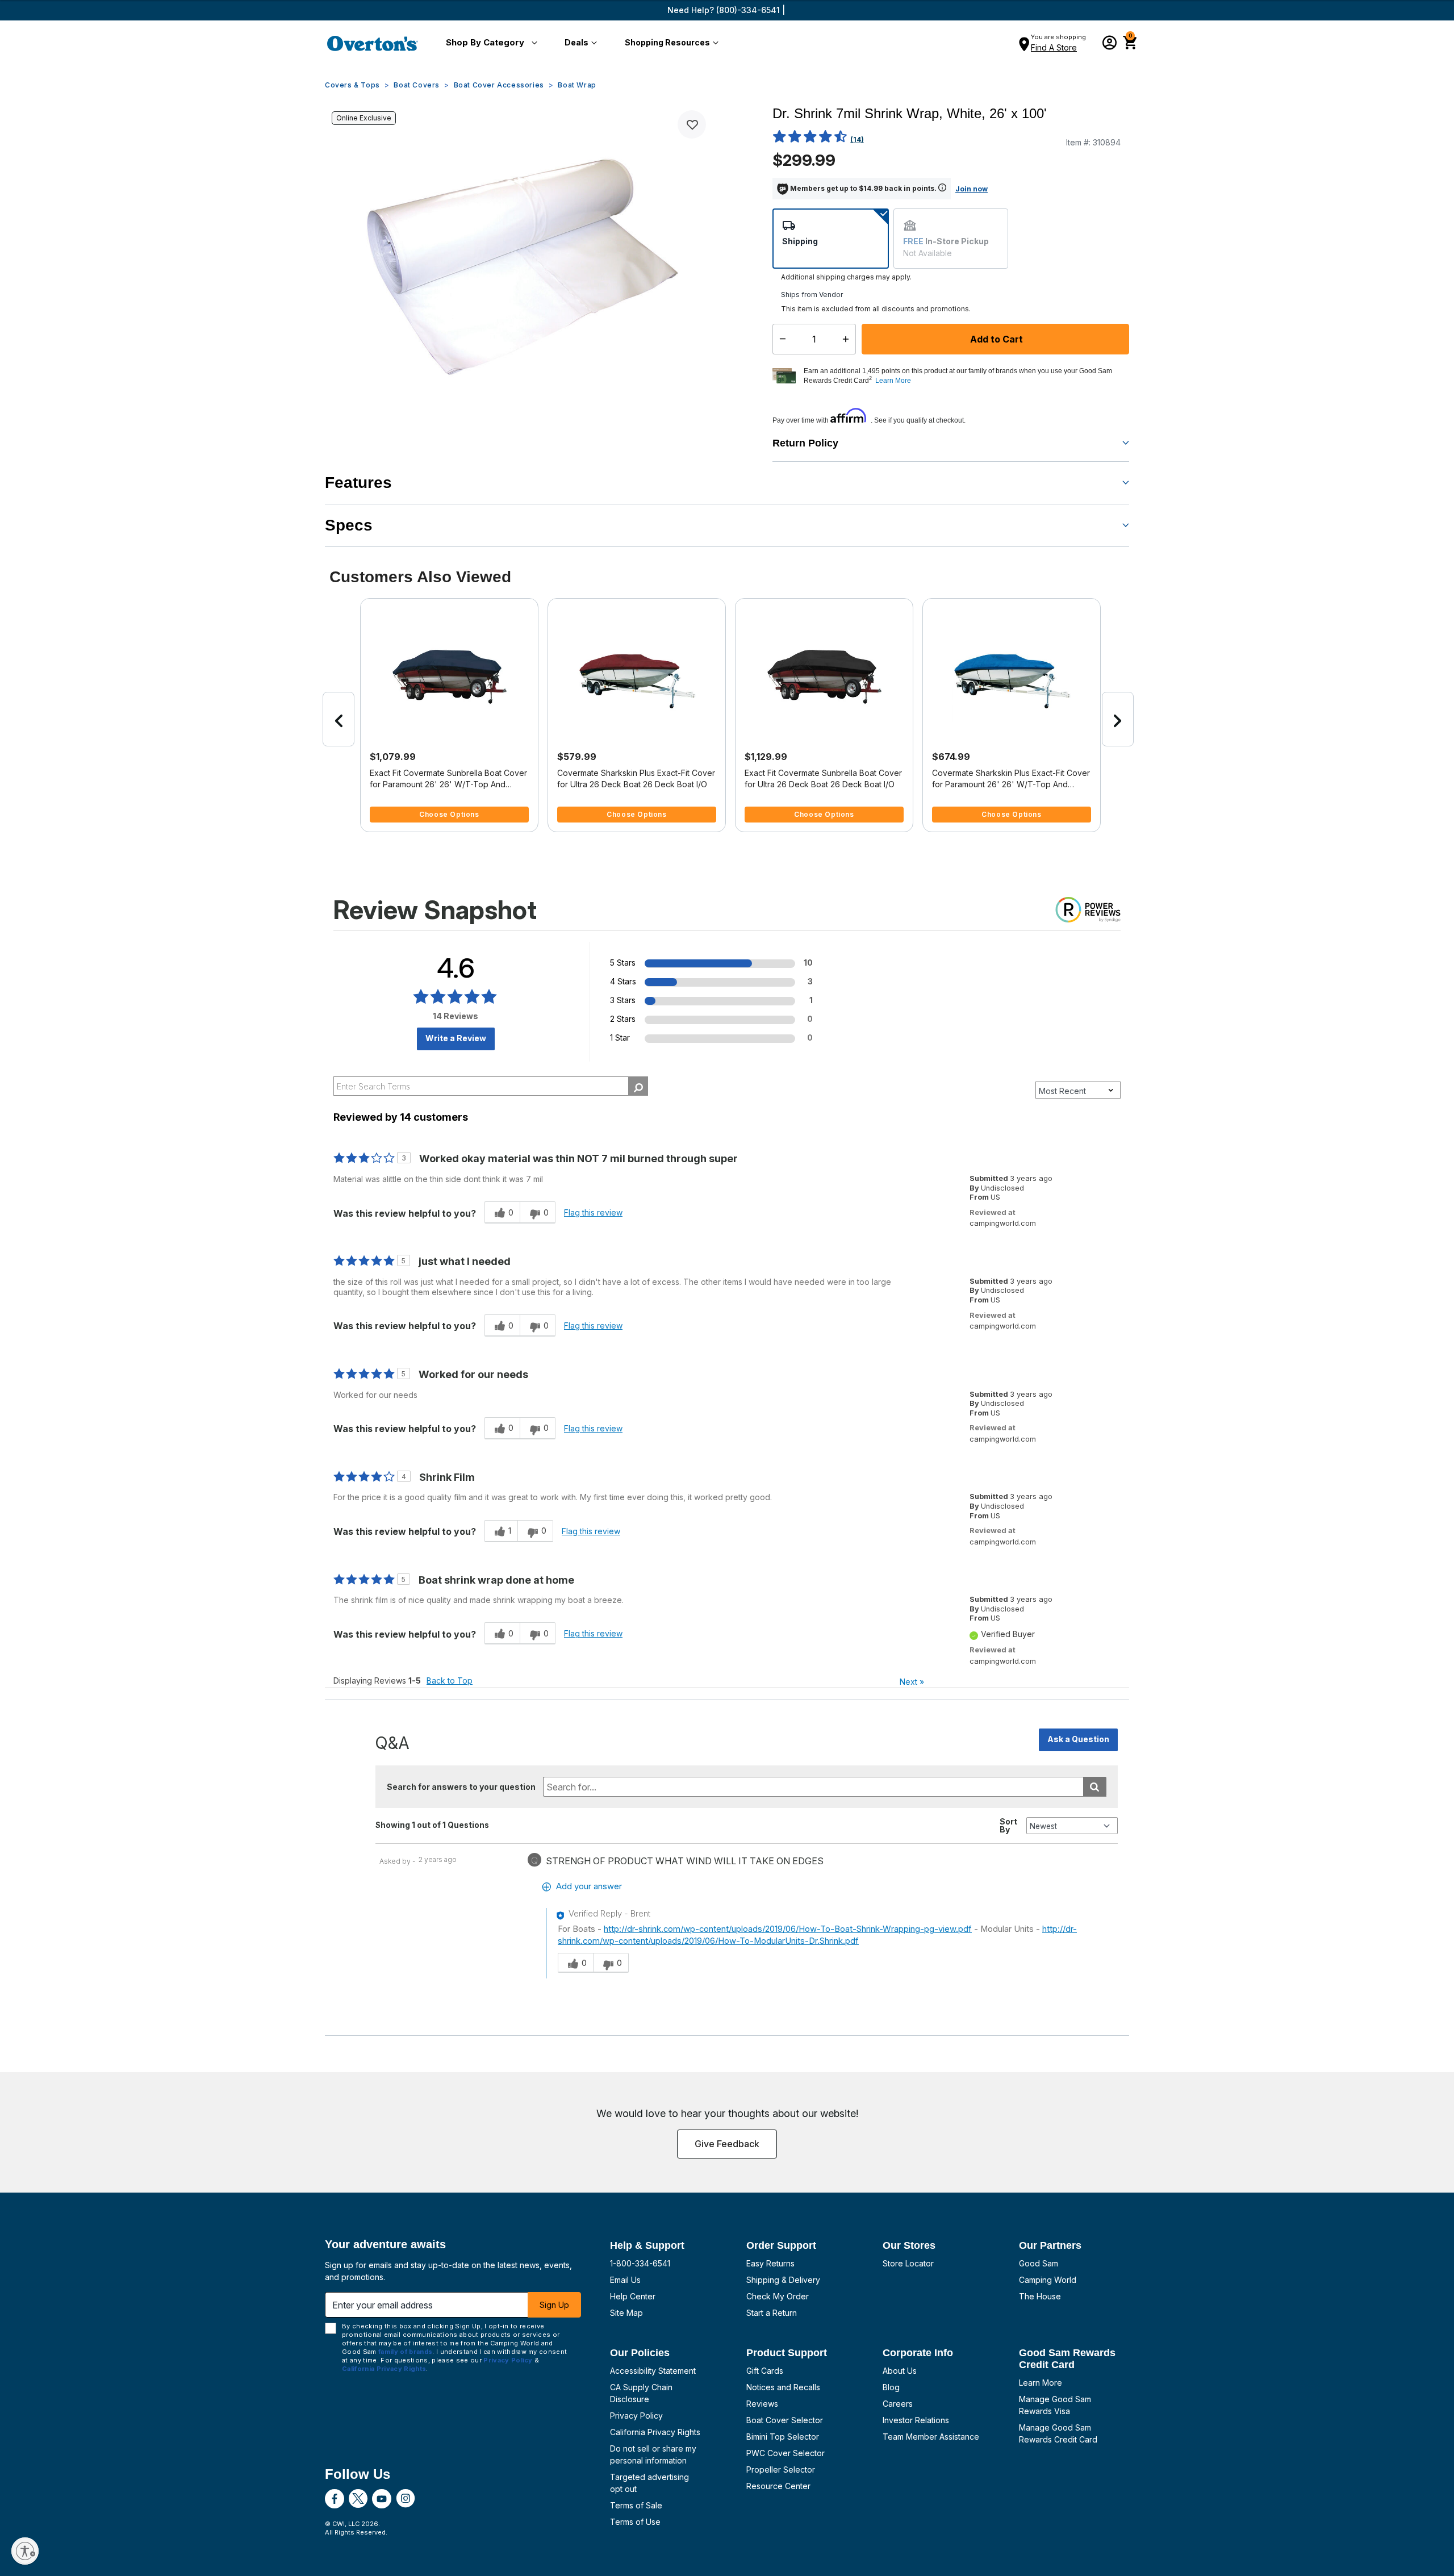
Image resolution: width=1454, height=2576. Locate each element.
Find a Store (1054, 47)
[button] (489, 43)
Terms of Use (635, 2522)
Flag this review (593, 1212)
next (1118, 719)
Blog (891, 2387)
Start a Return (772, 2313)
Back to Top (450, 1681)
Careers (898, 2404)
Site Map (626, 2313)
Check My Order (778, 2296)
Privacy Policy (636, 2416)
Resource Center (778, 2486)
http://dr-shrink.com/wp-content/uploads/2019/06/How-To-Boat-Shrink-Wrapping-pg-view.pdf (788, 1929)
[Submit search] (1095, 1787)
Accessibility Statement (653, 2371)
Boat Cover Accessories (499, 85)
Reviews (762, 2404)
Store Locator (908, 2263)
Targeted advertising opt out (649, 2483)
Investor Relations (916, 2420)
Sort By (1008, 1826)
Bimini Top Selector (783, 2437)
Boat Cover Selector (785, 2420)
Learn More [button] (893, 381)
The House (1040, 2296)
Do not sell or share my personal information (653, 2454)
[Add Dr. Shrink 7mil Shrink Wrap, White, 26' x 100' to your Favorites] (692, 124)
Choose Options (449, 814)
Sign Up (554, 2305)
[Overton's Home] (373, 43)
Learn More (1041, 2383)
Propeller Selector (781, 2469)
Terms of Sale (636, 2505)
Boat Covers (417, 85)
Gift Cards (765, 2371)
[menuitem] (489, 43)
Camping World (1048, 2280)
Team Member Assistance (931, 2437)
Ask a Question (1078, 1739)
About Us (900, 2371)
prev (339, 719)
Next (912, 1682)
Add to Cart (995, 339)
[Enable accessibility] (25, 2551)
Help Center (633, 2296)
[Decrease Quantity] (780, 339)
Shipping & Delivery (783, 2280)
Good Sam (1039, 2263)
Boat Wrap (577, 85)
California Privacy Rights (655, 2432)
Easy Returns (770, 2263)
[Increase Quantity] (848, 339)
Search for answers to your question (461, 1787)
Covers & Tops (352, 85)
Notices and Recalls (783, 2387)
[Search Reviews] (638, 1086)
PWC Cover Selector (786, 2453)
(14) (857, 139)
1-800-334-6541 (640, 2263)
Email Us (625, 2280)
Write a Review (456, 1038)
